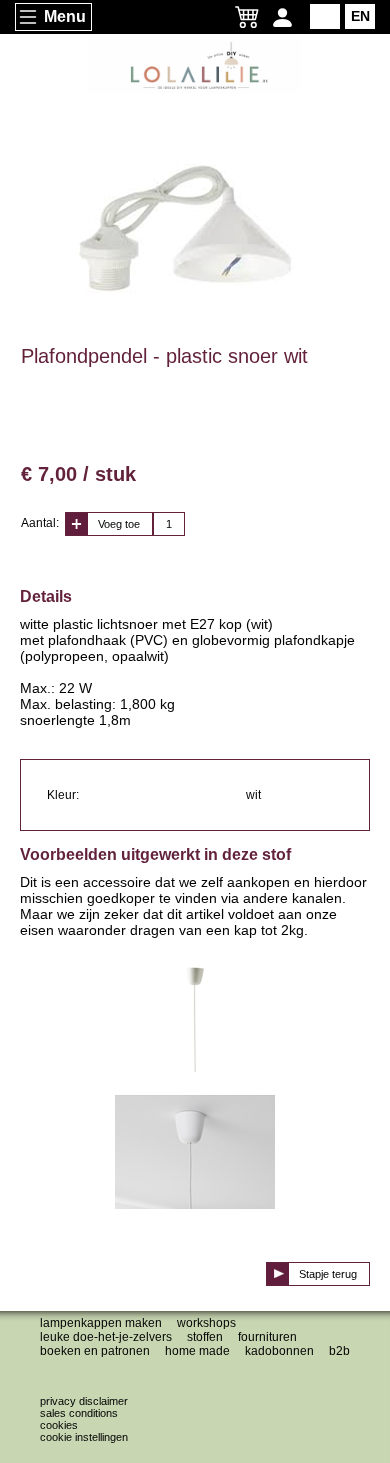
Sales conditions (79, 1413)
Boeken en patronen (95, 1351)
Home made (197, 1351)
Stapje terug (328, 1274)
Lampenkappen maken (101, 1323)
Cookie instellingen (84, 1437)
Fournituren (267, 1337)
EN (360, 16)
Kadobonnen (279, 1351)
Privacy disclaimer (84, 1401)
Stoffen (205, 1337)
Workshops (206, 1323)
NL (325, 16)
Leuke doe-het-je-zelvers (106, 1337)
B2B (339, 1351)
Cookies (59, 1425)
